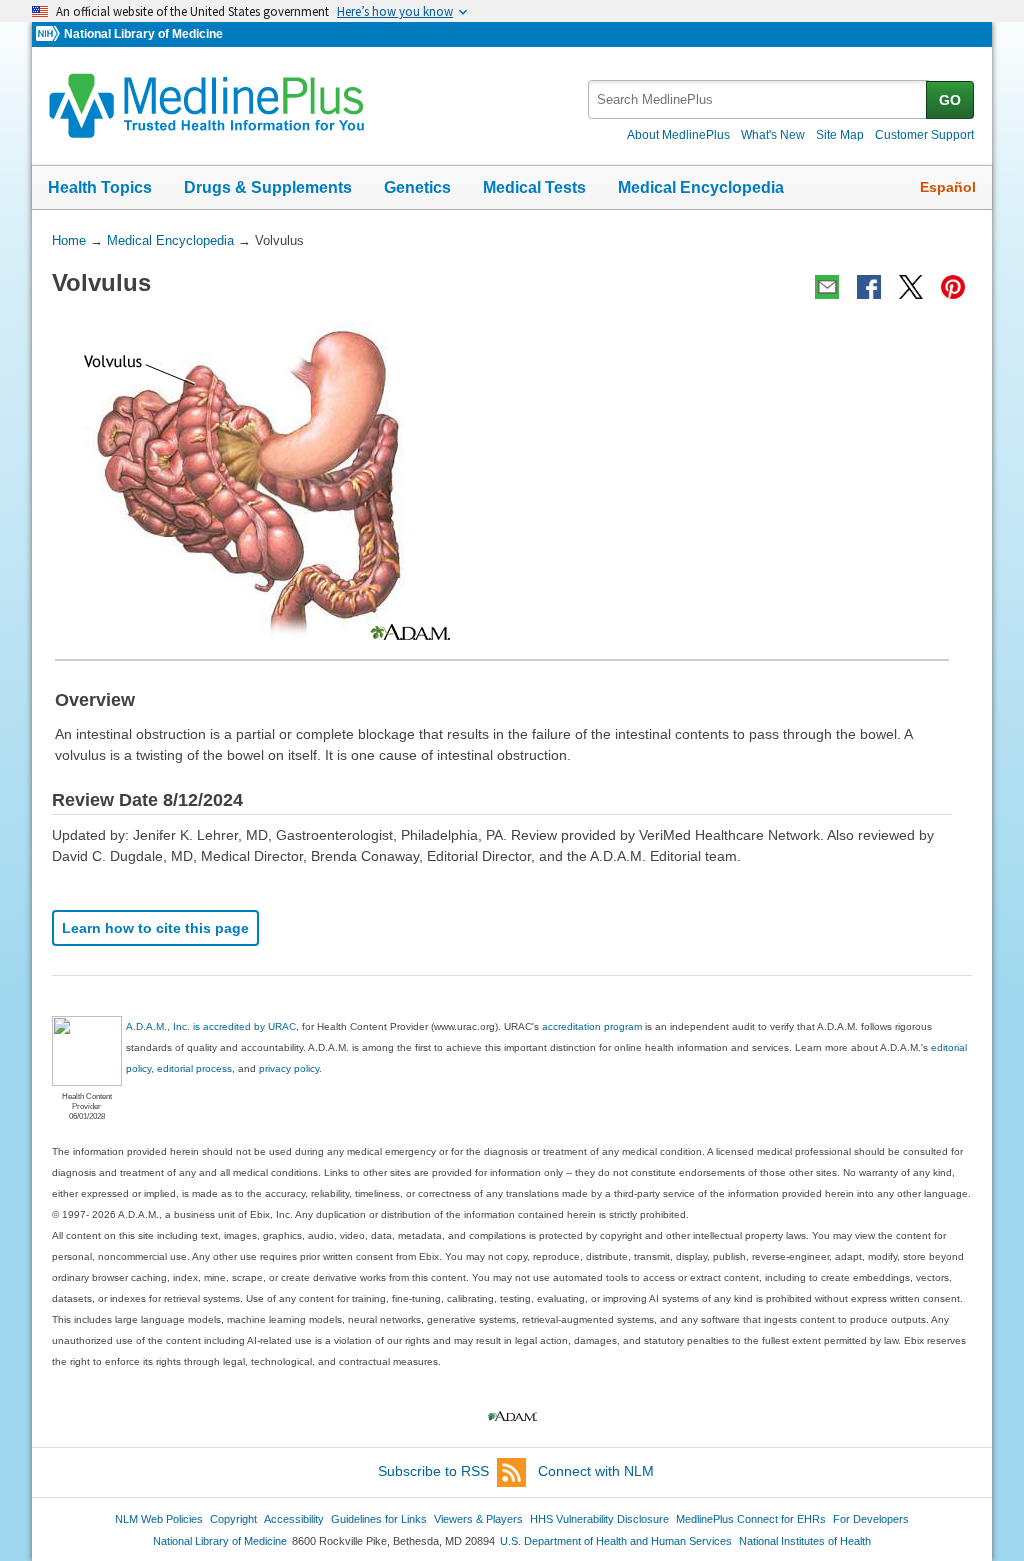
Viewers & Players (478, 1519)
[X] (911, 287)
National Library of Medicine (143, 34)
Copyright (233, 1519)
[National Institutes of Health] (50, 34)
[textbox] (758, 99)
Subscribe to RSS (433, 1471)
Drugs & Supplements (268, 187)
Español (948, 187)
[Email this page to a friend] (827, 287)
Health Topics (100, 187)
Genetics (417, 187)
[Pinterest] (953, 287)
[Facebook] (869, 287)
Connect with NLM (596, 1471)
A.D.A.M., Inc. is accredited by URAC (211, 1026)
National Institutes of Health (805, 1541)
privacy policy (289, 1068)
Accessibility (294, 1519)
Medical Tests (534, 187)
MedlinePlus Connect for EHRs (751, 1519)
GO (950, 100)
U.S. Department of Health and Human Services (616, 1541)
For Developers (871, 1519)
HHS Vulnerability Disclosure (599, 1519)
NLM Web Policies (159, 1519)
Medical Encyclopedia (701, 187)
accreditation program (592, 1026)
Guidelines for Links (379, 1519)
